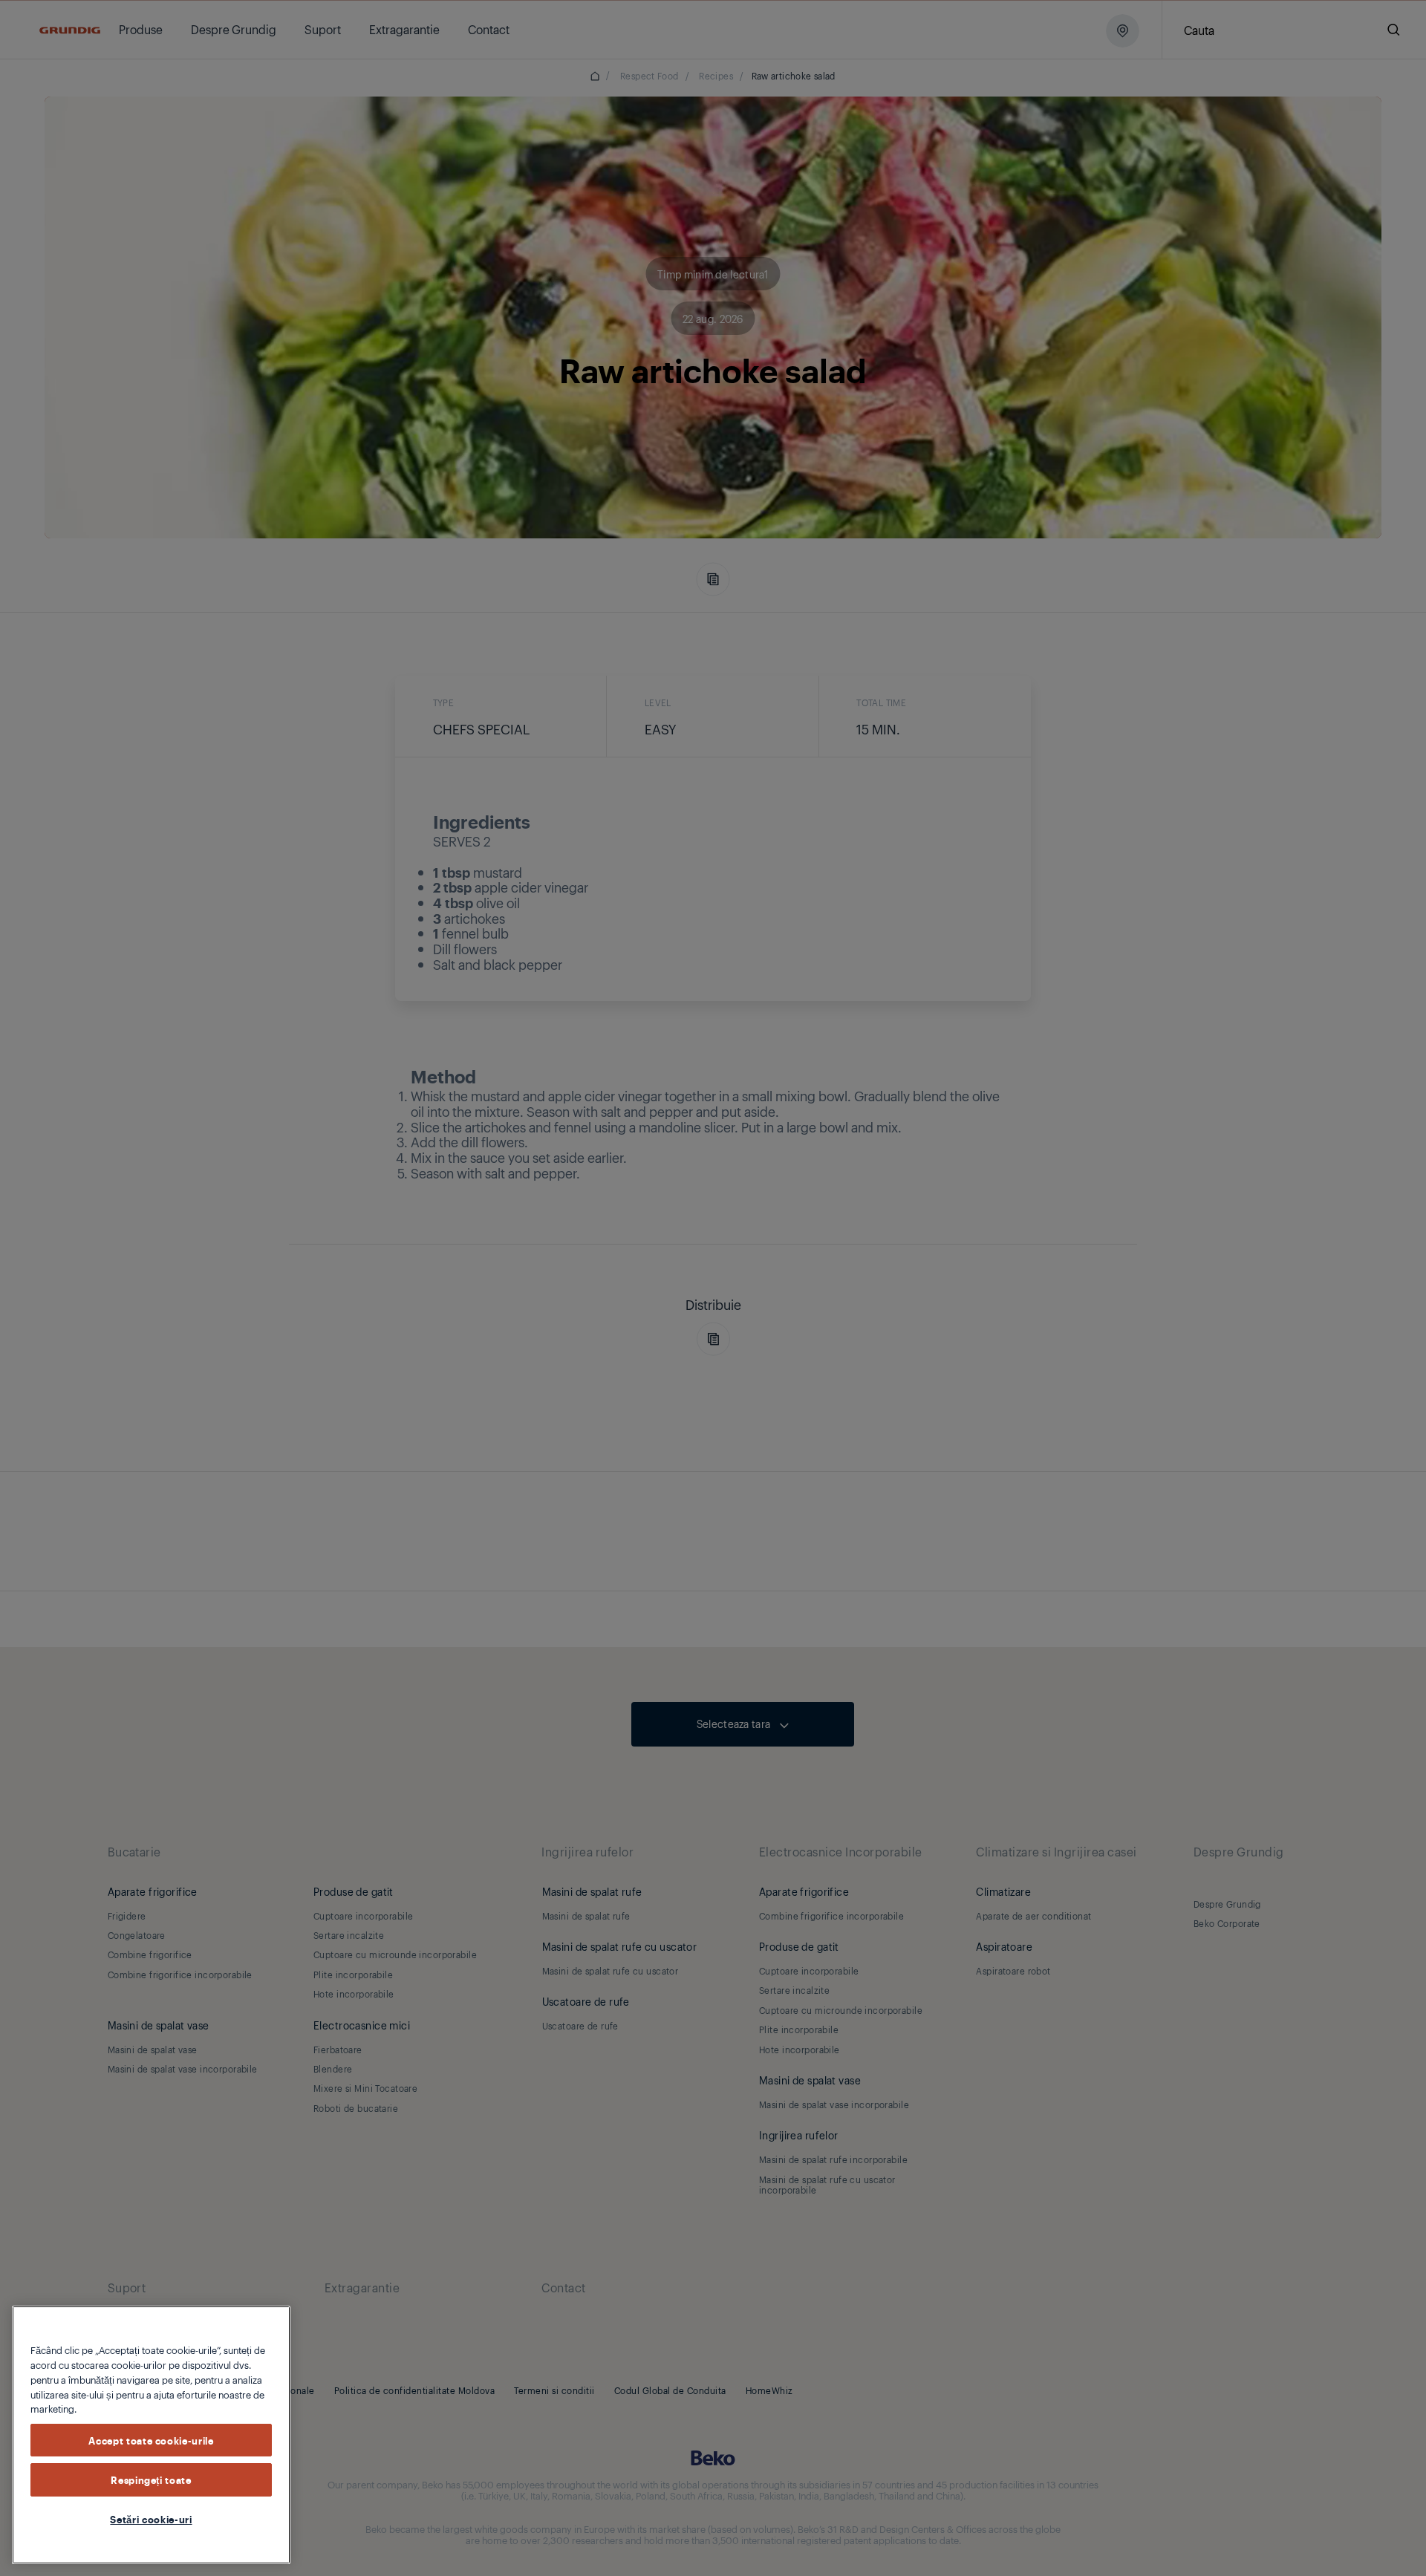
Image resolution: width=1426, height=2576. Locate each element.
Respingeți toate (151, 2479)
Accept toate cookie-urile (151, 2439)
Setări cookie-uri (151, 2519)
